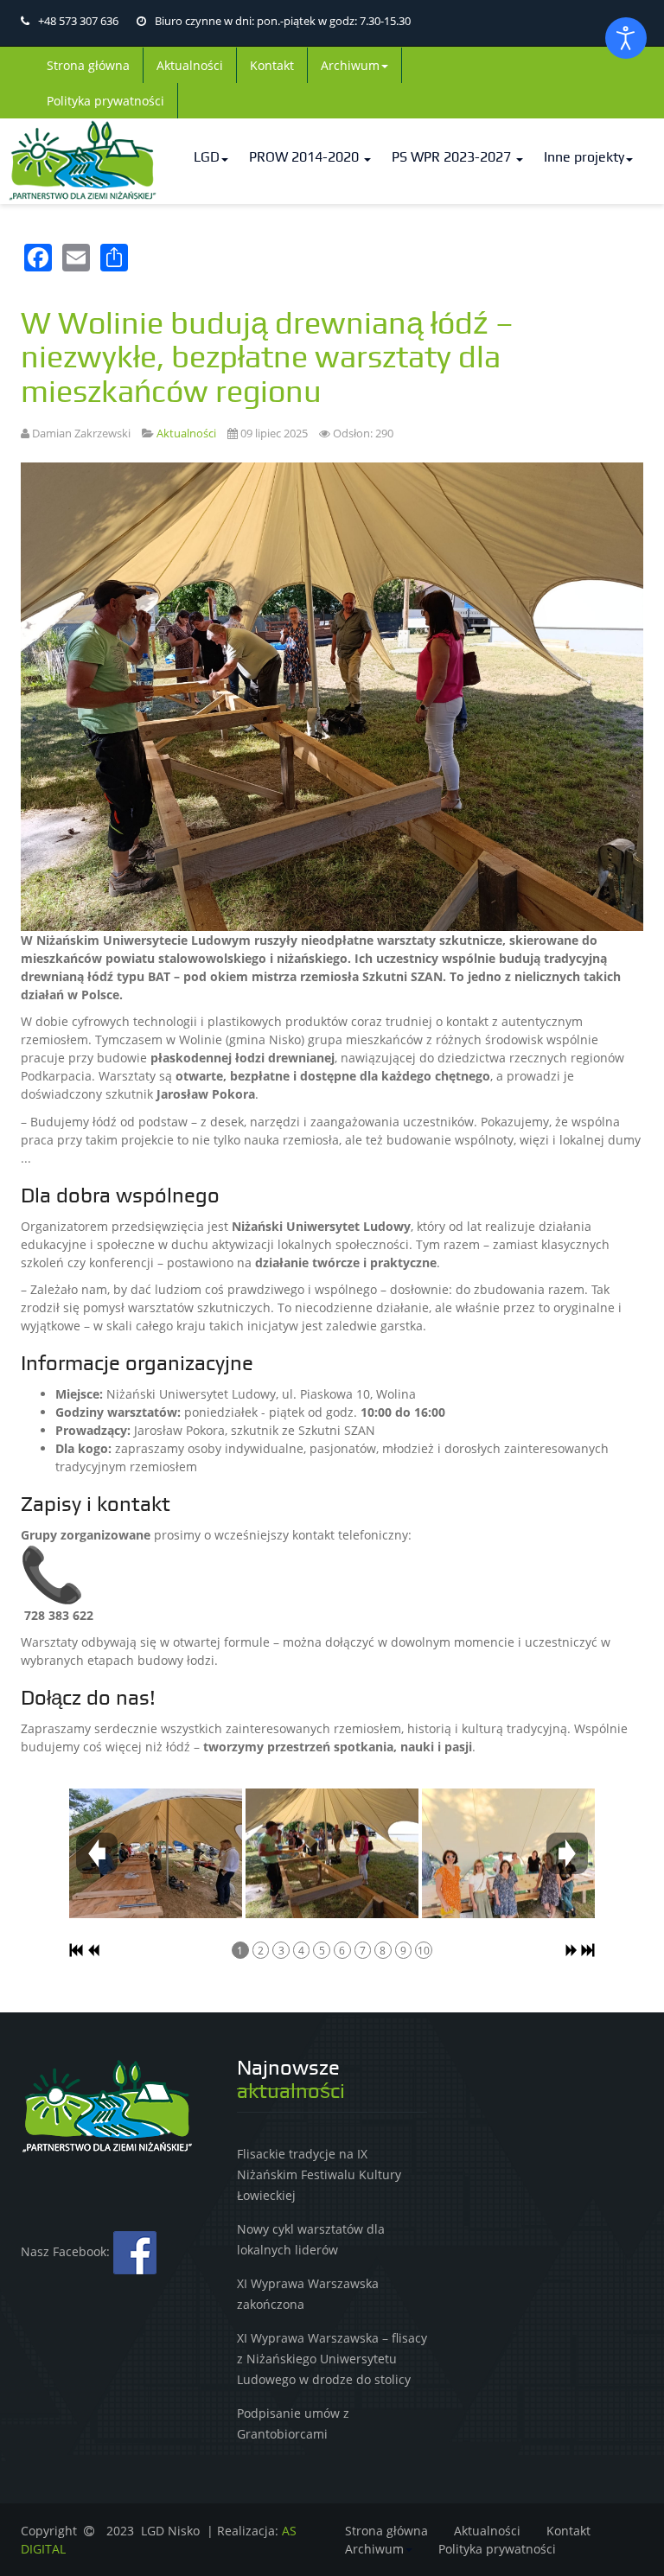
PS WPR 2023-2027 (453, 157)
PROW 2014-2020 (306, 157)
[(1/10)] (156, 1853)
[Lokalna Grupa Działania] (83, 161)
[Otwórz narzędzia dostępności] (626, 38)
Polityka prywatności (105, 101)
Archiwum (350, 65)
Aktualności (190, 65)
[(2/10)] (332, 1853)
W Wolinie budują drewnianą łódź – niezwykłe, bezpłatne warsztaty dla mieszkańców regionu (267, 358)
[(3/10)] (508, 1853)
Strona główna (88, 65)
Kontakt (272, 65)
